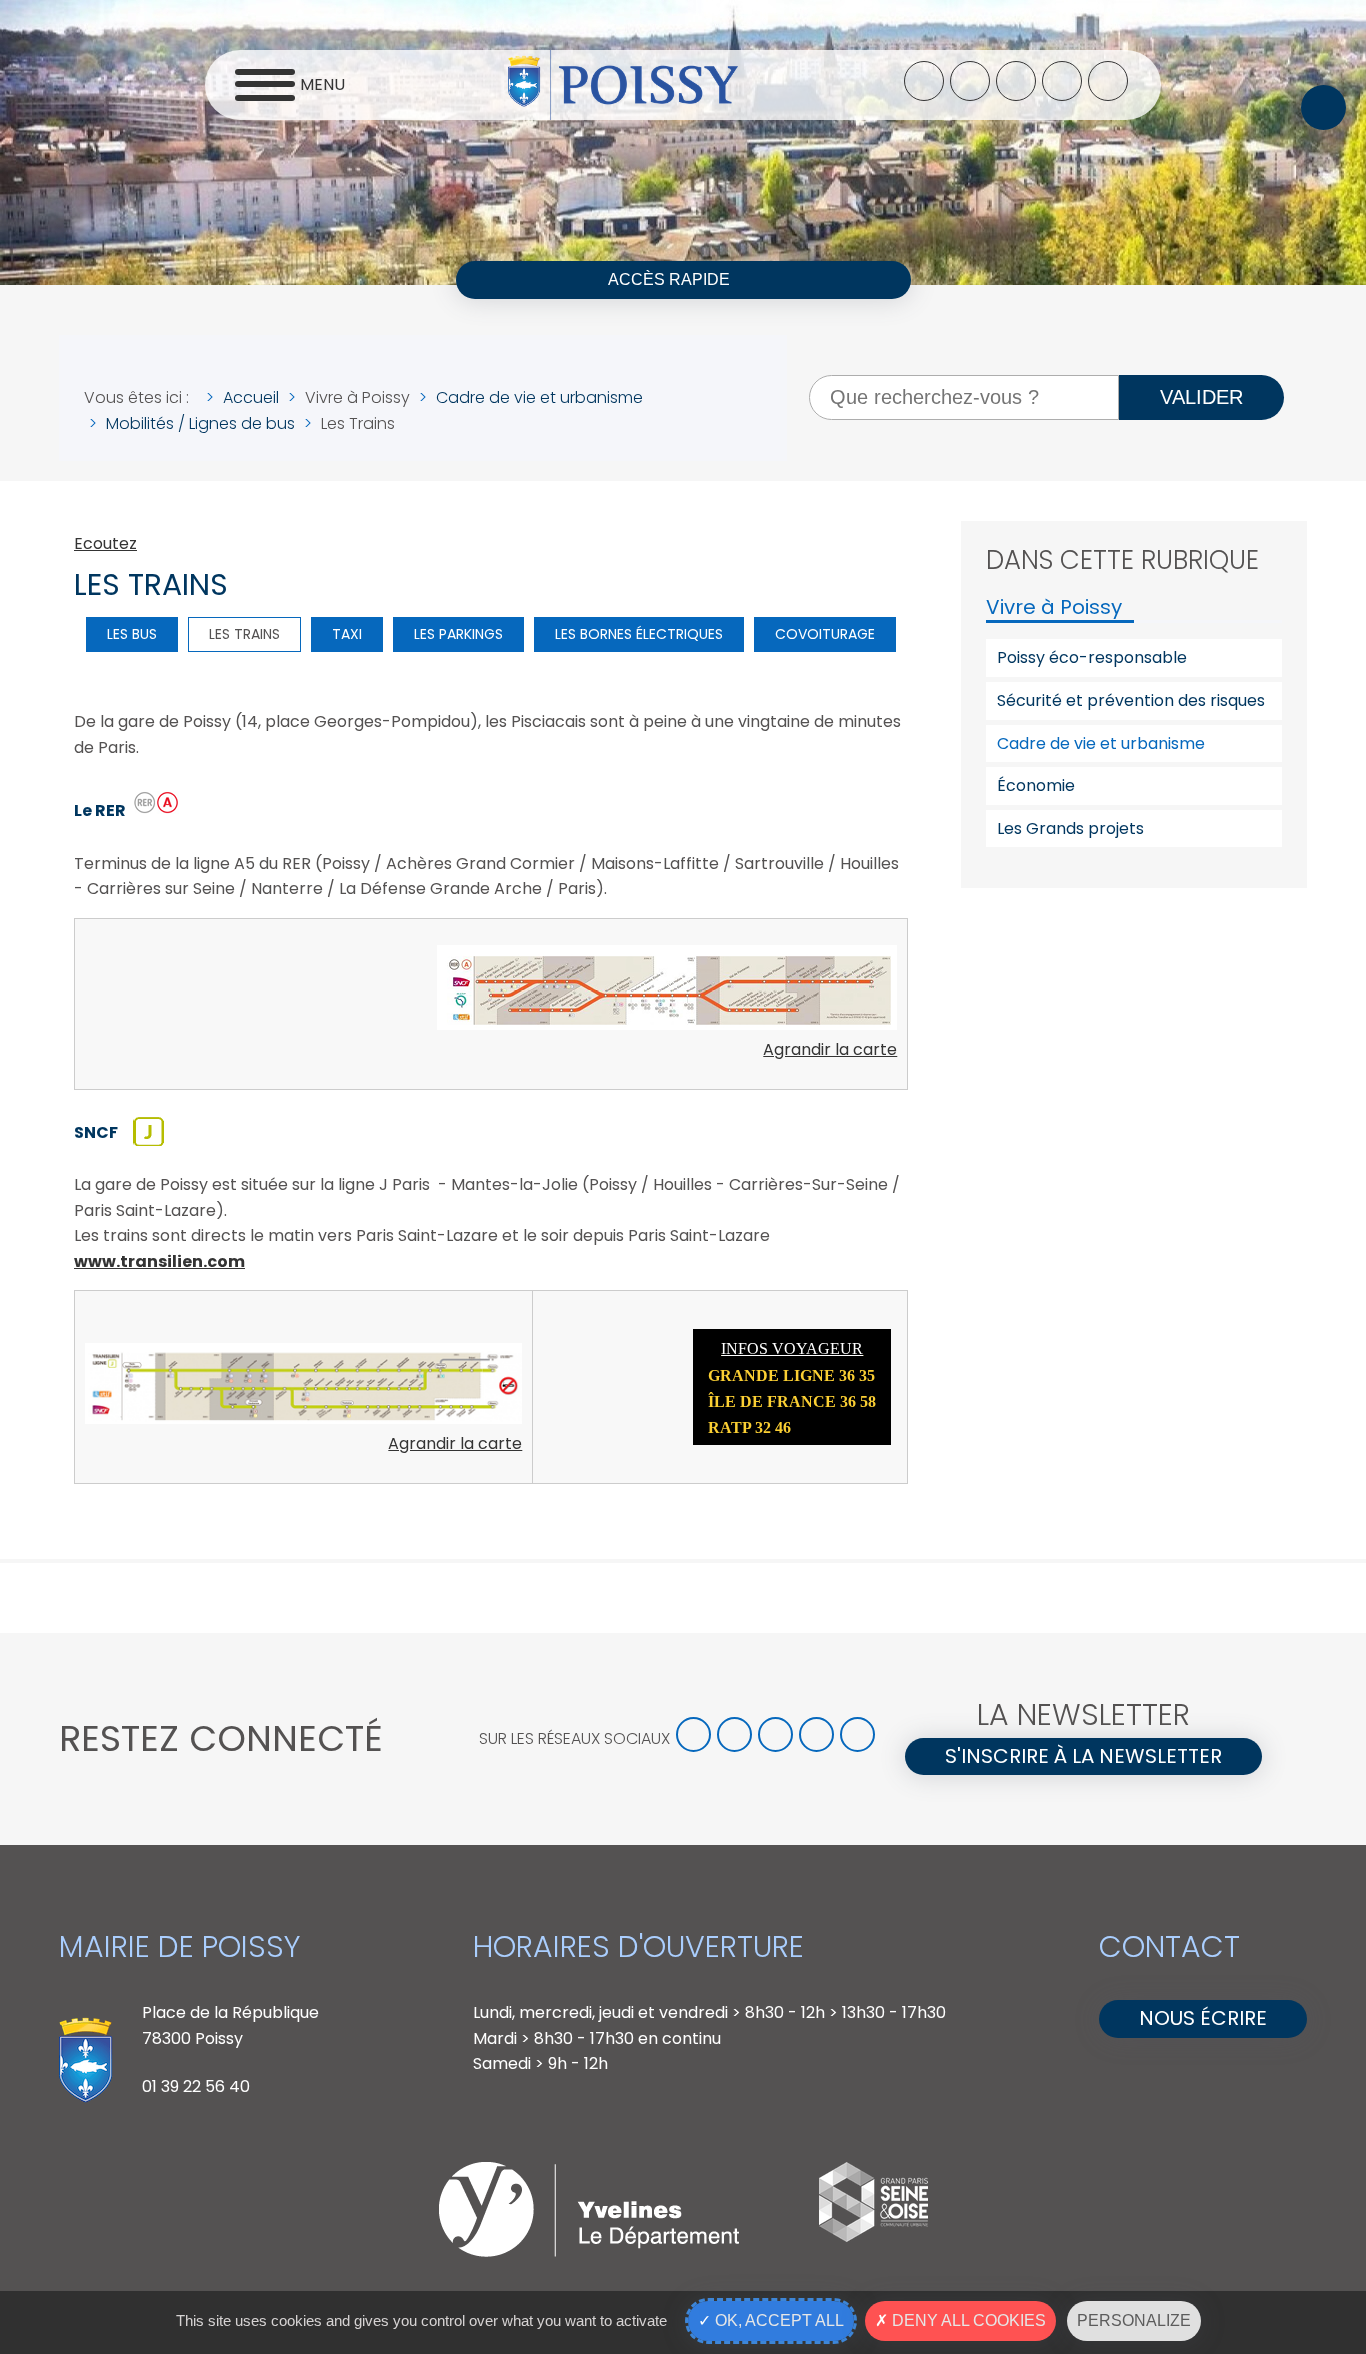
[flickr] (1108, 81)
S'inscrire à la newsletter (1083, 1756)
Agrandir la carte (830, 1049)
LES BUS (132, 634)
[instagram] (1016, 81)
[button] (1323, 107)
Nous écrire (1203, 2018)
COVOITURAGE (825, 634)
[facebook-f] (924, 81)
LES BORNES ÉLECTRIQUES (639, 634)
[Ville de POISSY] (623, 85)
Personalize (1134, 2320)
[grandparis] (873, 2236)
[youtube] (1062, 81)
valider (1201, 397)
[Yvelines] (589, 2251)
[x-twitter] (970, 81)
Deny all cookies (967, 2320)
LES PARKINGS (458, 634)
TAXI (347, 634)
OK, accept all (777, 2320)
